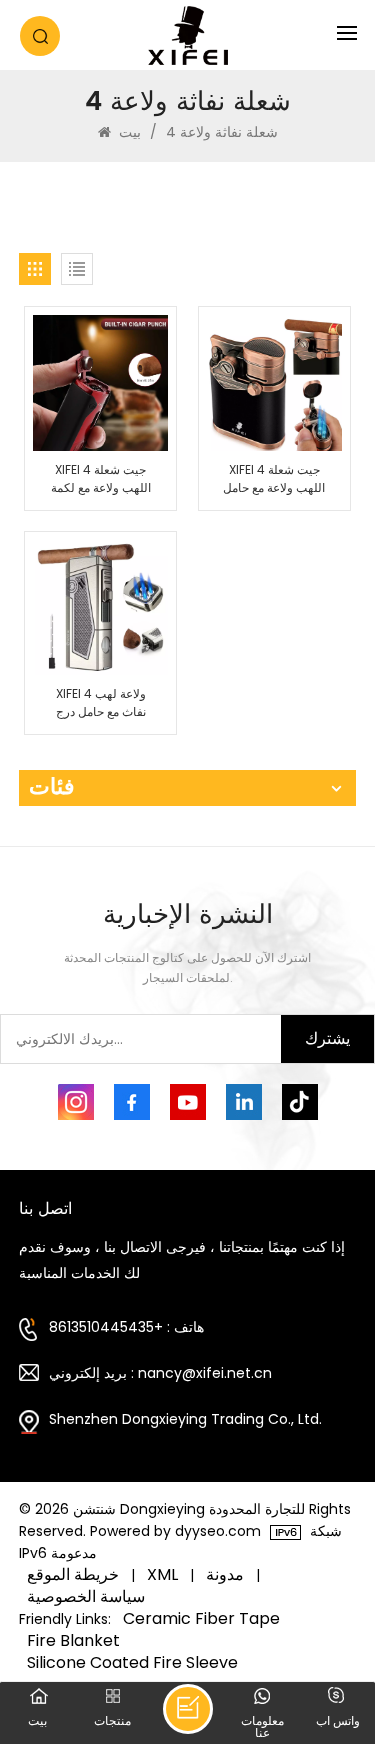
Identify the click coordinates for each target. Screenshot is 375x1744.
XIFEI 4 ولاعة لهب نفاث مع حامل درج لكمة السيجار (101, 703)
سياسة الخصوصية (86, 1597)
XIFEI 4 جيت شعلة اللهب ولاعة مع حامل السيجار (274, 479)
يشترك (327, 1038)
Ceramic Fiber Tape (201, 1619)
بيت (130, 132)
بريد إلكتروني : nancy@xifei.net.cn (160, 1373)
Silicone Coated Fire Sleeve (132, 1663)
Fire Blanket (73, 1641)
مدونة (225, 1575)
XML (162, 1575)
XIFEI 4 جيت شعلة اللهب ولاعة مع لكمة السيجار (101, 479)
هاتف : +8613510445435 (126, 1327)
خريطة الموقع (73, 1575)
